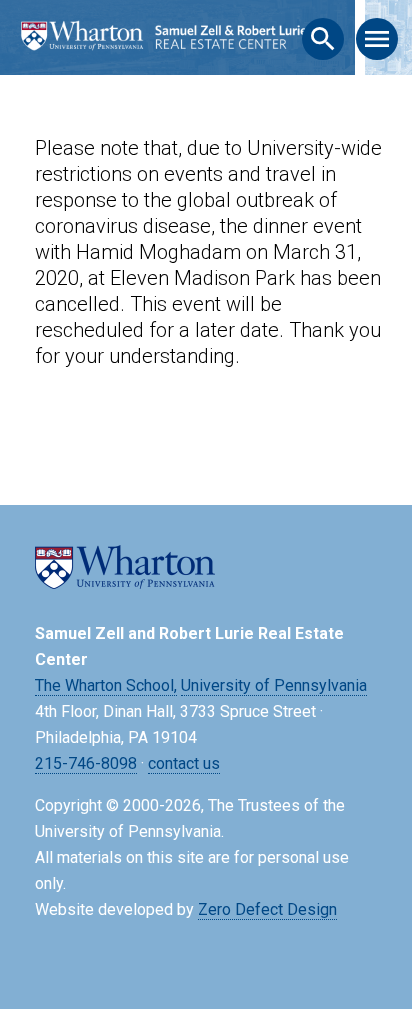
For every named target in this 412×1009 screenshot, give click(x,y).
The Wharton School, (106, 685)
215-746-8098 (86, 763)
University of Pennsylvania (274, 685)
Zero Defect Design (267, 909)
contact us (184, 763)
